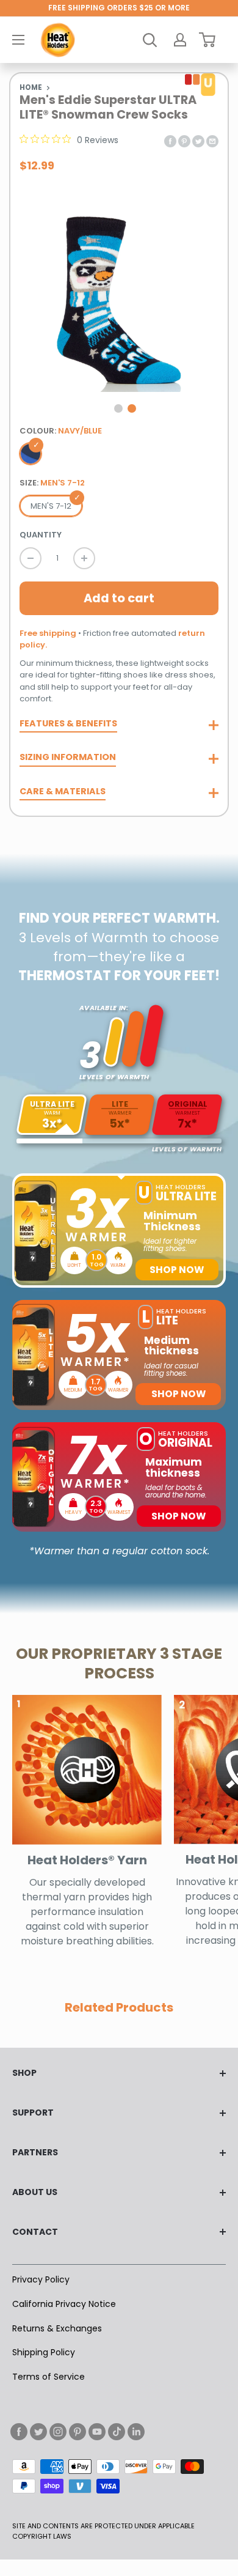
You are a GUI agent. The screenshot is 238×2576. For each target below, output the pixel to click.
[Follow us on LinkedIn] (136, 2432)
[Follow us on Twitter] (38, 2432)
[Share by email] (212, 140)
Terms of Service (49, 2377)
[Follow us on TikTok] (117, 2432)
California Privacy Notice (64, 2304)
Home (31, 87)
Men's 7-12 (51, 506)
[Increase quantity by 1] (84, 558)
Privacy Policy (41, 2279)
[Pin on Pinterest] (184, 140)
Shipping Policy (44, 2352)
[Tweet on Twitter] (198, 140)
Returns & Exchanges (57, 2328)
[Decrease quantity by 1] (31, 558)
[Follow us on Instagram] (58, 2432)
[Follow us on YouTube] (97, 2432)
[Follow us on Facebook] (19, 2432)
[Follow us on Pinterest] (78, 2432)
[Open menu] (18, 40)
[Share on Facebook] (170, 140)
